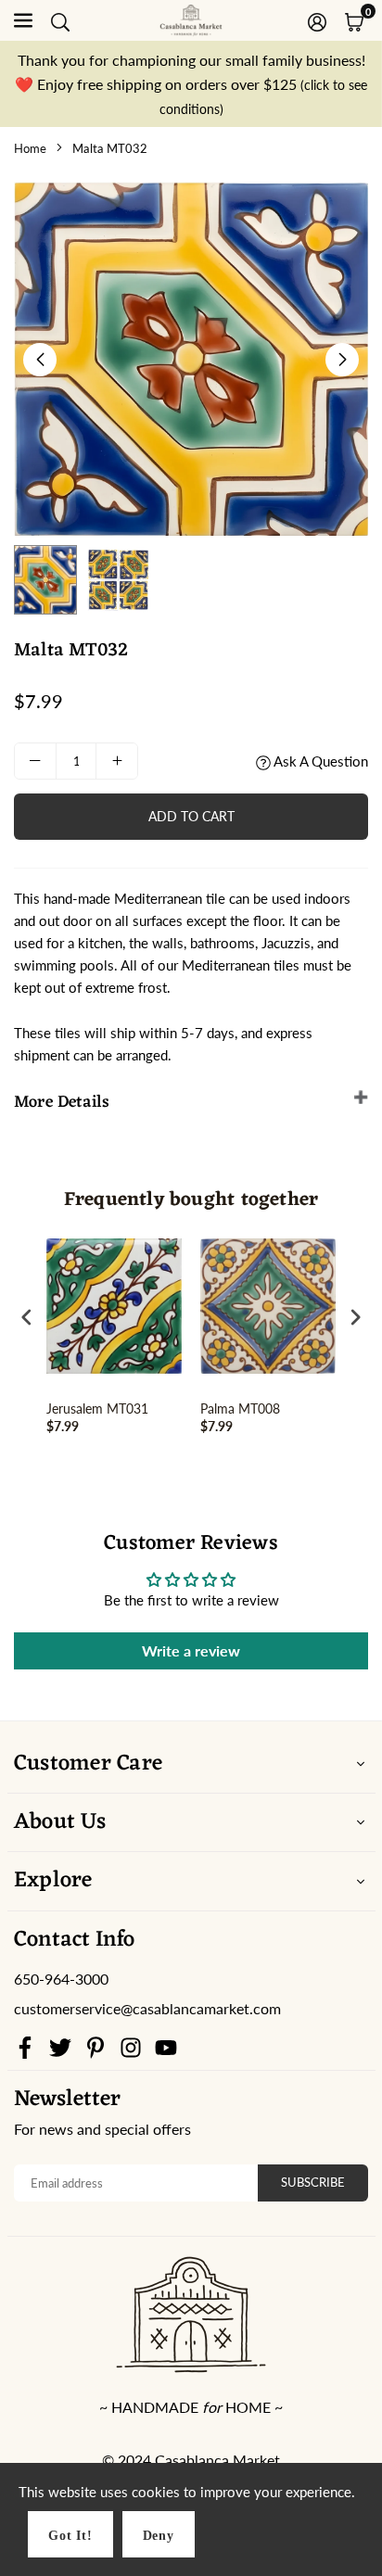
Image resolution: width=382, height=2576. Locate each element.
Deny (159, 2536)
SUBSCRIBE (313, 2182)
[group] (191, 359)
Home (30, 148)
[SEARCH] (60, 20)
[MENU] (23, 20)
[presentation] (27, 1317)
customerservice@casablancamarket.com (147, 2009)
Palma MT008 (240, 1409)
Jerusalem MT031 (97, 1409)
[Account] (317, 20)
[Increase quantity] (117, 761)
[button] (354, 20)
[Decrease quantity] (35, 761)
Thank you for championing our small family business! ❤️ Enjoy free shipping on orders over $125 (191, 83)
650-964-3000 (61, 1979)
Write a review (191, 1650)
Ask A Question (319, 761)
